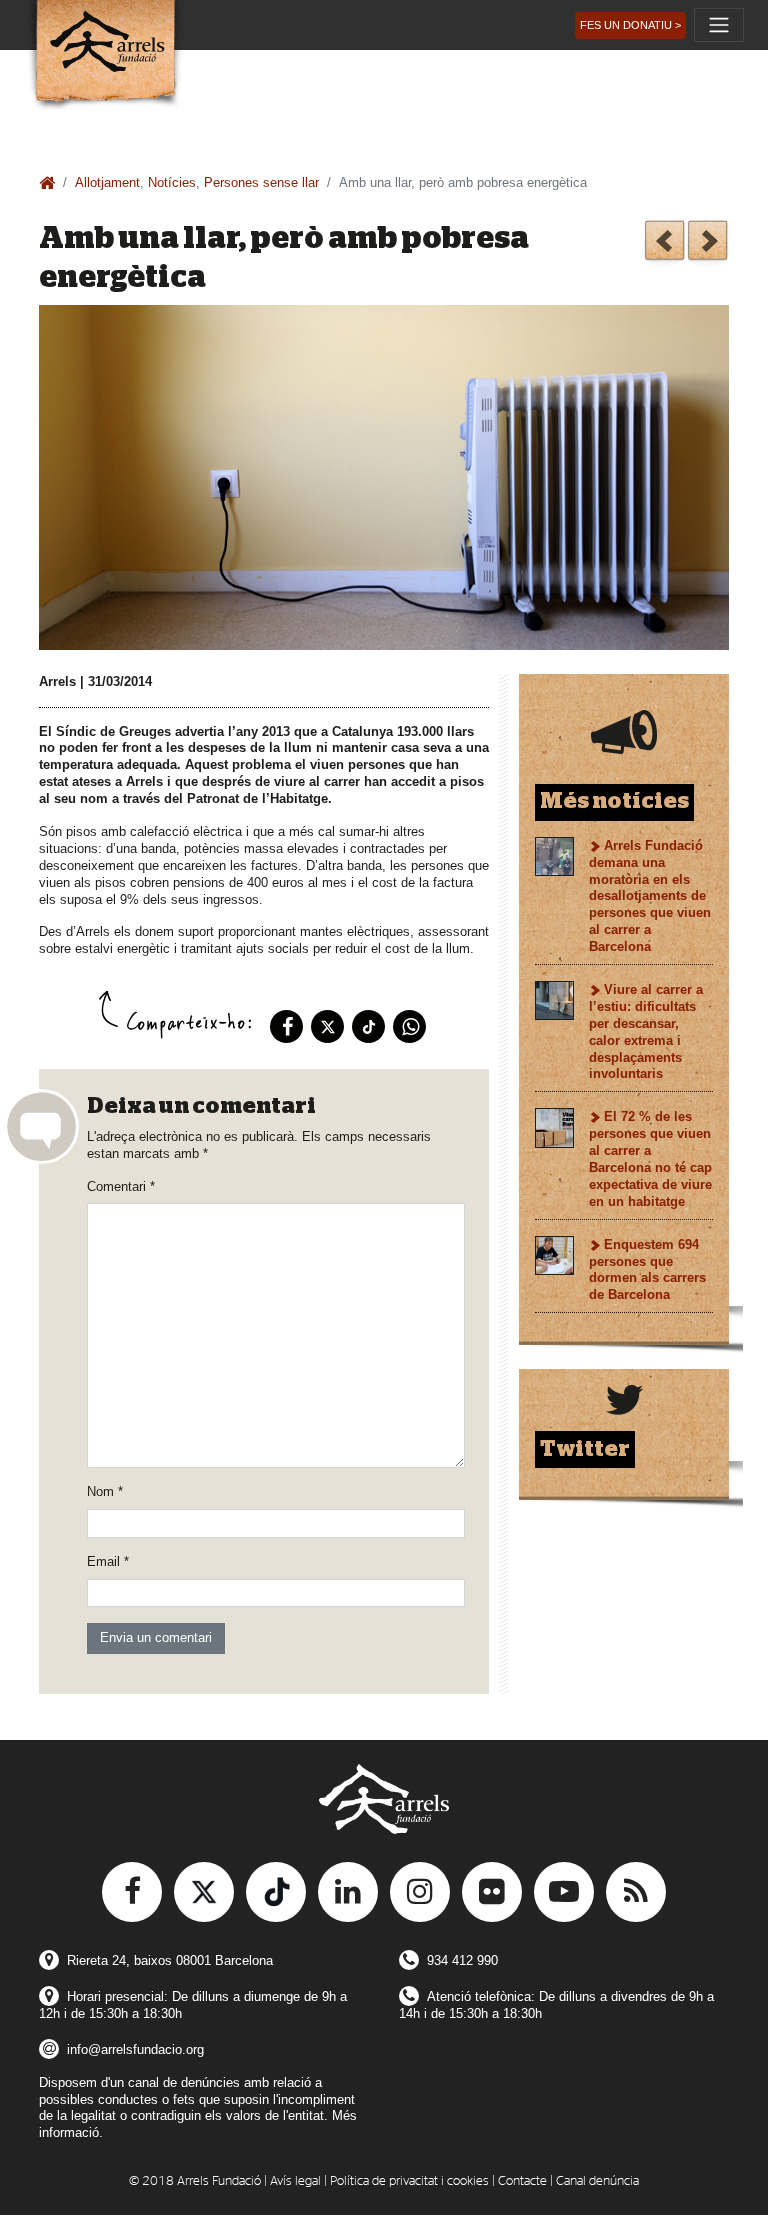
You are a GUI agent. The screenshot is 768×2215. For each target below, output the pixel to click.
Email (108, 1561)
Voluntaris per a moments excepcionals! (664, 243)
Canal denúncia (597, 2181)
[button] (630, 25)
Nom (105, 1491)
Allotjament (107, 182)
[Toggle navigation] (719, 25)
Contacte (522, 2181)
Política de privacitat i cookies (409, 2181)
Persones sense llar (261, 182)
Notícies (172, 182)
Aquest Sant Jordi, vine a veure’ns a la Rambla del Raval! (707, 243)
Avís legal (295, 2181)
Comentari (121, 1186)
